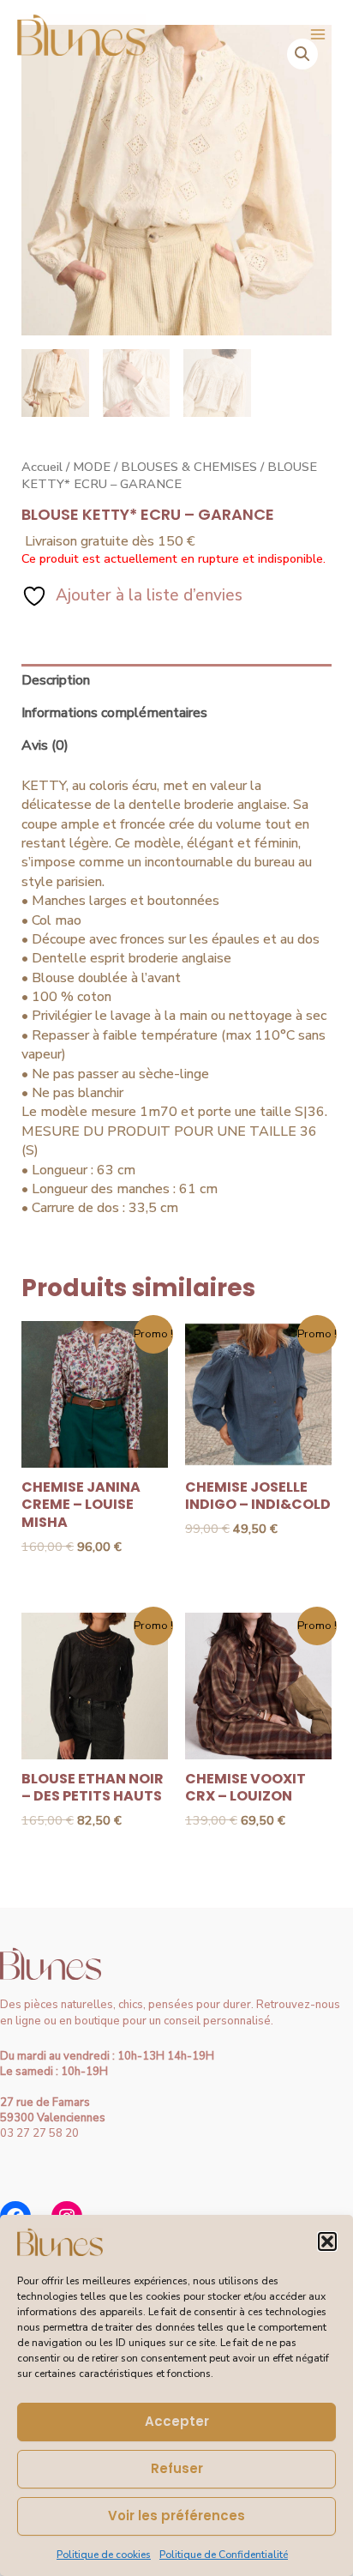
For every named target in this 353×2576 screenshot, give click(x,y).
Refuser (177, 2468)
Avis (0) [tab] (45, 745)
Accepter (177, 2421)
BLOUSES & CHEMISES (189, 467)
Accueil (42, 467)
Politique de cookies (104, 2555)
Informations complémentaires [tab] (114, 713)
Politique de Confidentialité (224, 2555)
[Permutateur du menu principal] (318, 34)
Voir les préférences (176, 2516)
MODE (92, 467)
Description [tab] (56, 680)
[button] (327, 2241)
